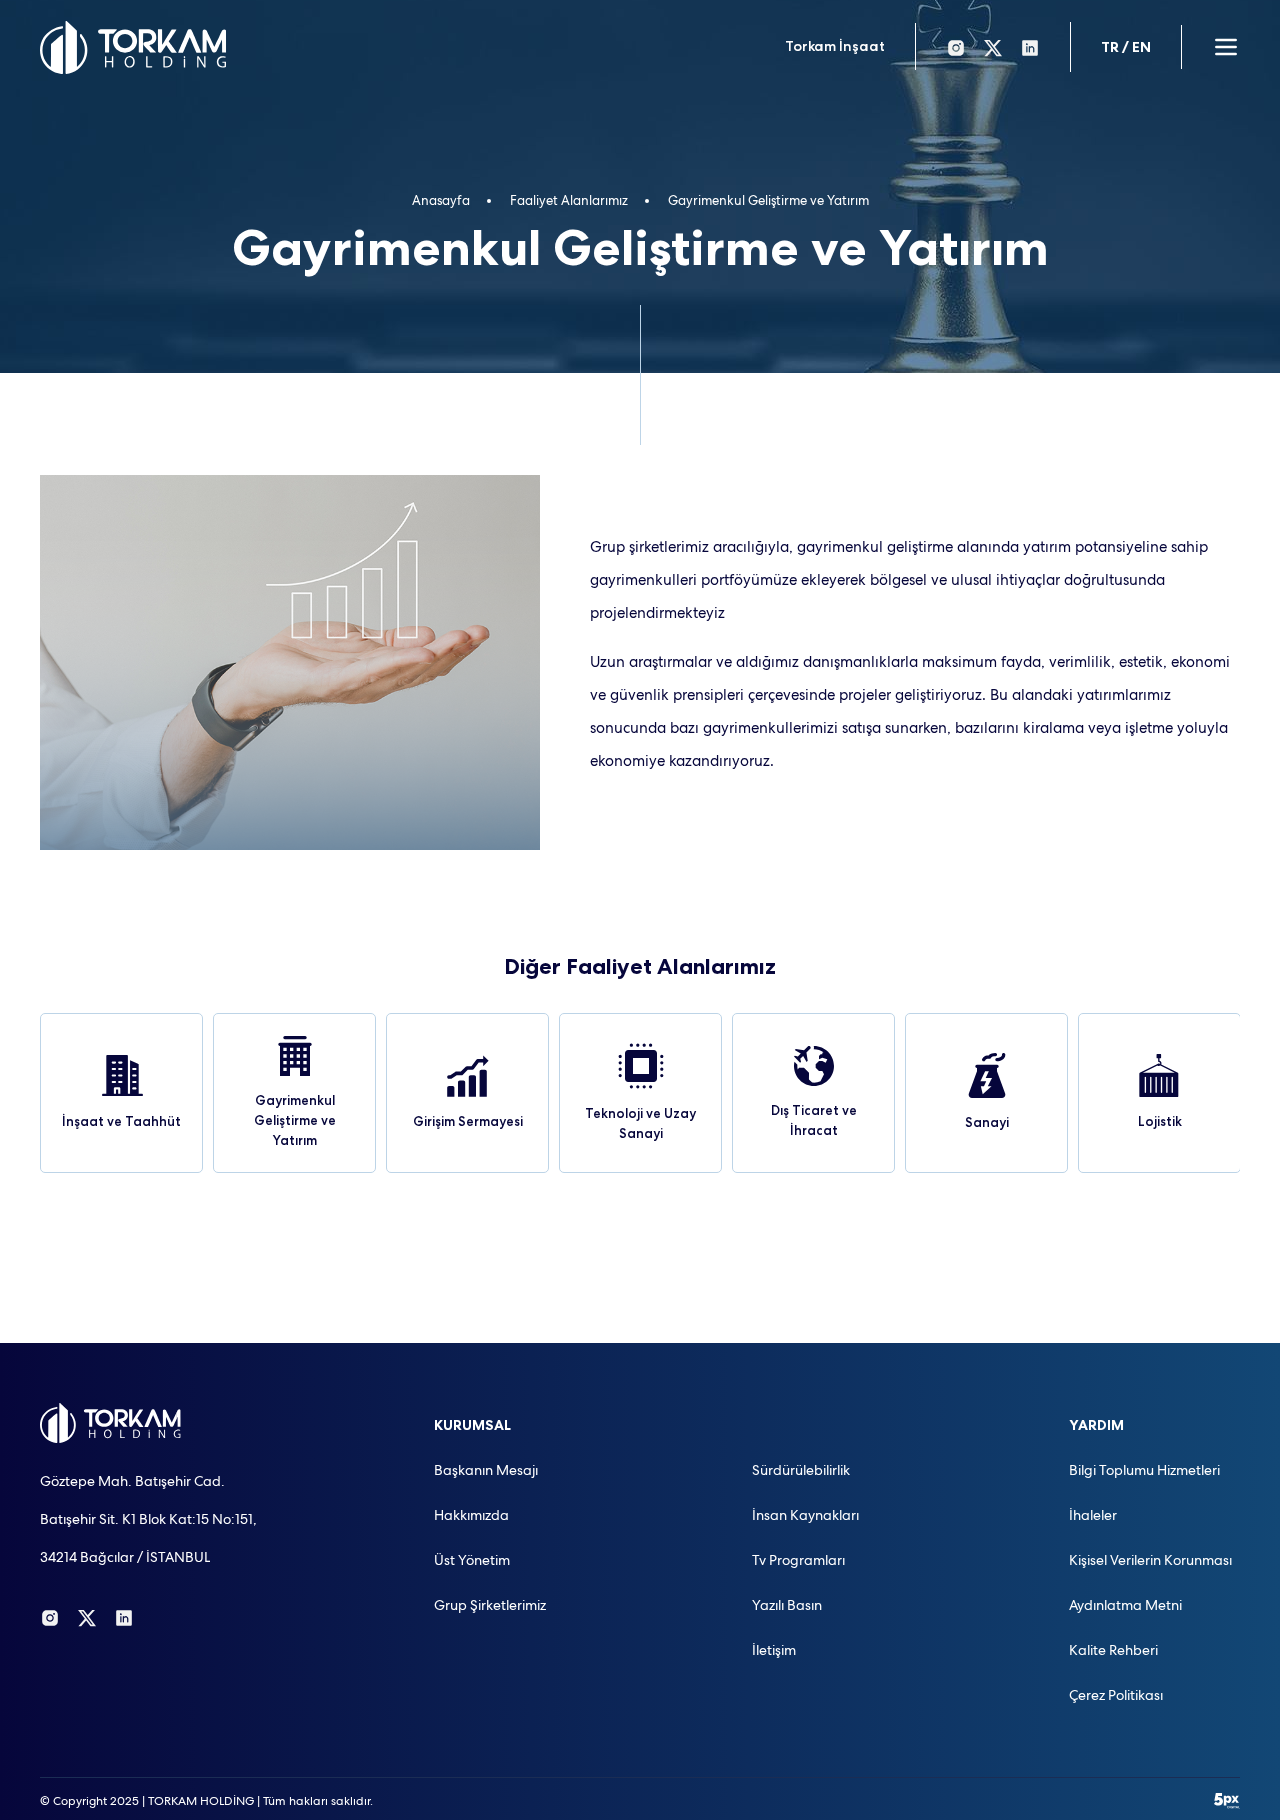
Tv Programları (798, 1560)
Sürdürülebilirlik (801, 1470)
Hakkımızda (471, 1515)
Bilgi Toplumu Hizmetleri (1144, 1470)
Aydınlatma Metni (1125, 1605)
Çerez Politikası (1116, 1695)
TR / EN (1126, 47)
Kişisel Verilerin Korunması (1150, 1560)
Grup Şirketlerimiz (490, 1605)
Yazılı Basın (787, 1605)
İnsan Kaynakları (805, 1515)
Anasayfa (441, 200)
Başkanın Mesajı (486, 1470)
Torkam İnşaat (835, 46)
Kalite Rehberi (1113, 1650)
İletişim (774, 1650)
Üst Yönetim (472, 1560)
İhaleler (1093, 1515)
